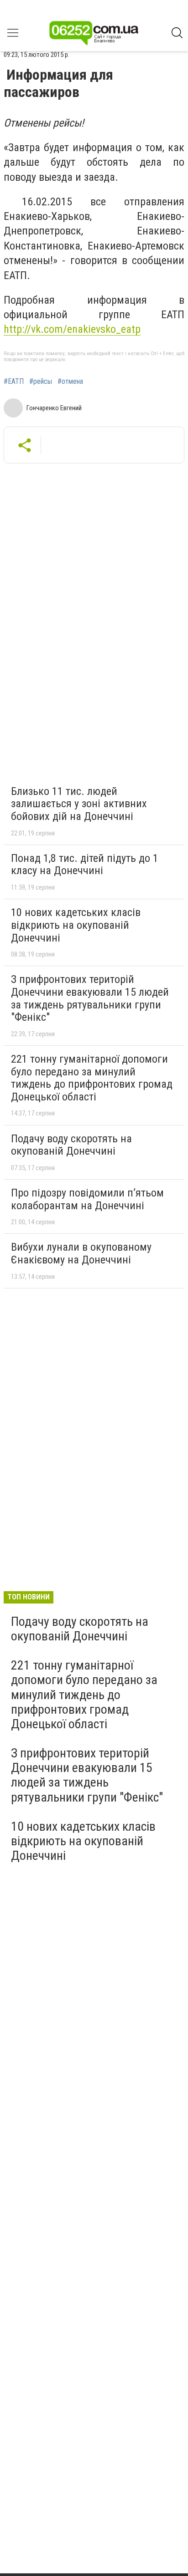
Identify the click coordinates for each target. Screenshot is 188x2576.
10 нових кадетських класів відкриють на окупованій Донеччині (76, 925)
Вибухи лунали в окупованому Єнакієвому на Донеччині (81, 1253)
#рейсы (41, 382)
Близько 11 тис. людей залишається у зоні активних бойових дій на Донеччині (79, 804)
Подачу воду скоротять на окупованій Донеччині (71, 1145)
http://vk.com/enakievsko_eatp (72, 329)
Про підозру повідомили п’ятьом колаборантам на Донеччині (87, 1199)
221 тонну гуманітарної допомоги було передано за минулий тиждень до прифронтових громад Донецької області (92, 1078)
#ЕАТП (14, 382)
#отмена (70, 382)
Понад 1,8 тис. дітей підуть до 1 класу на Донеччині (85, 865)
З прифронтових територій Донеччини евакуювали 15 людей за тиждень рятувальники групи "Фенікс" (90, 998)
